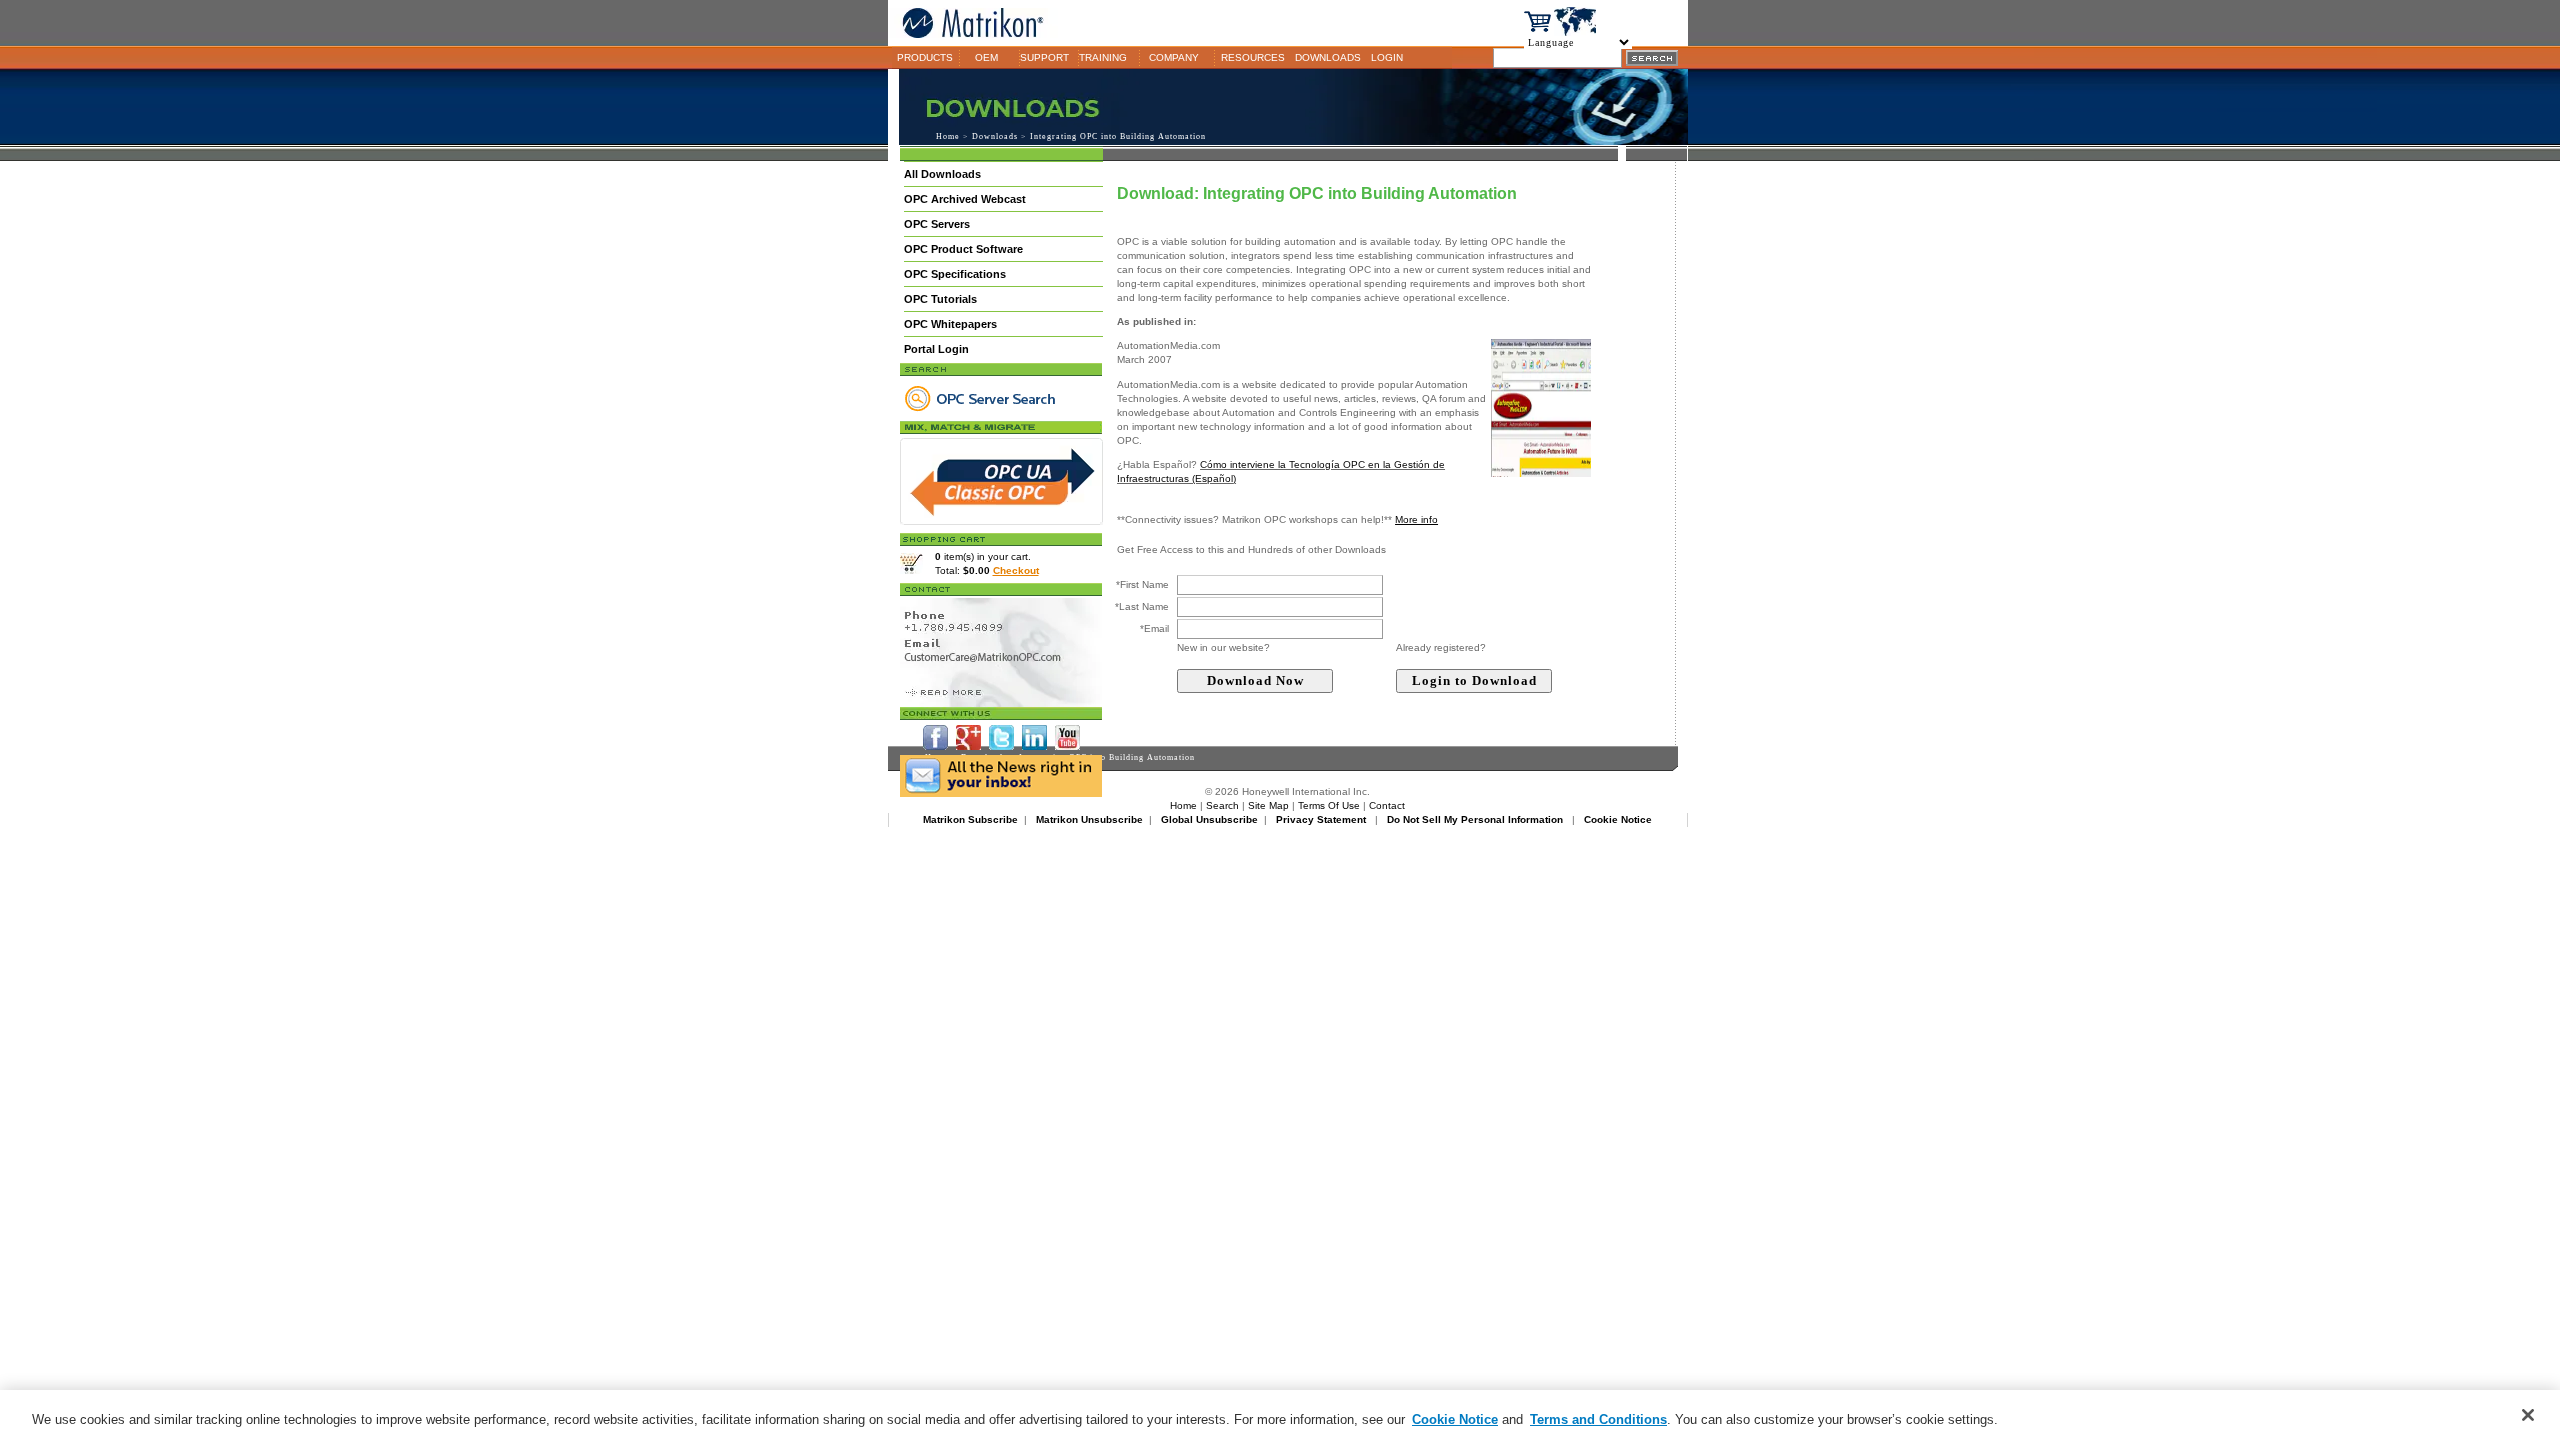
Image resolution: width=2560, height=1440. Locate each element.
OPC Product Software (963, 249)
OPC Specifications (955, 274)
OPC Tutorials (940, 299)
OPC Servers (937, 224)
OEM (986, 57)
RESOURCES (1253, 57)
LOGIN (1387, 57)
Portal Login (936, 349)
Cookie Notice (1455, 1419)
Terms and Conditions (1598, 1419)
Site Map (1268, 805)
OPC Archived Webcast (965, 199)
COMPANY (1174, 57)
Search (1222, 805)
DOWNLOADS (1328, 57)
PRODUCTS (925, 57)
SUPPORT (1044, 57)
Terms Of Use (1329, 805)
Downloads (995, 136)
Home (948, 136)
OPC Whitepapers (950, 324)
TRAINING (1103, 57)
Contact (1387, 805)
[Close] (2528, 1415)
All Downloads (942, 174)
